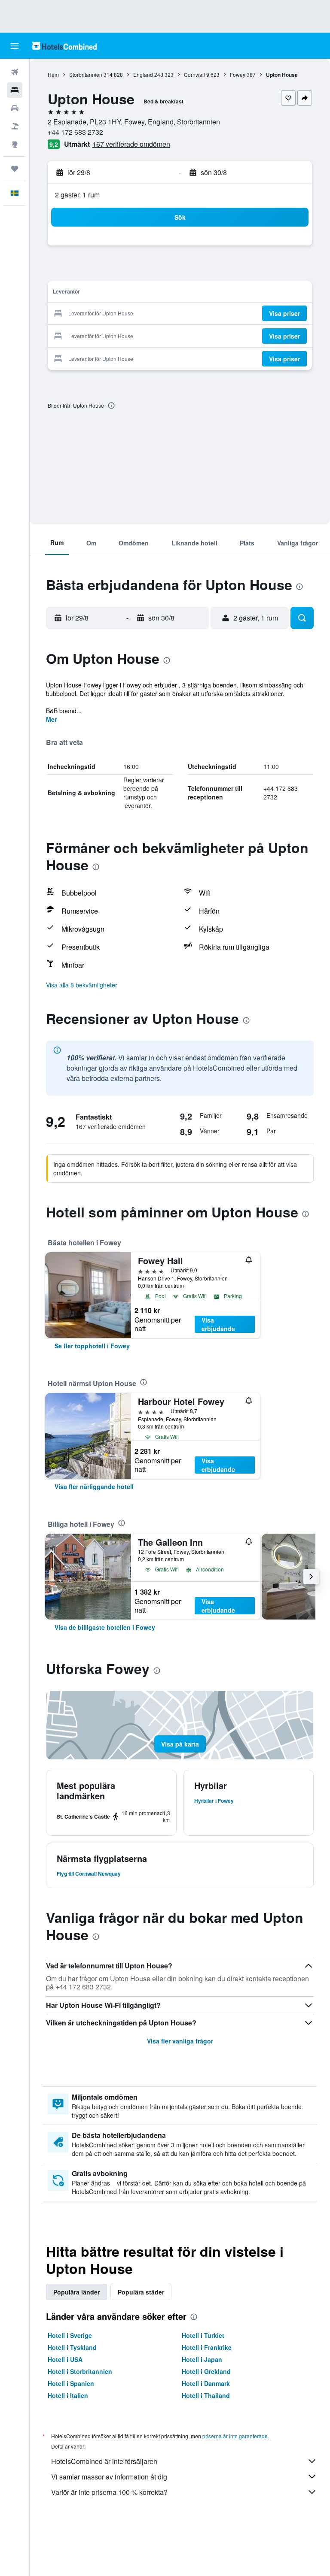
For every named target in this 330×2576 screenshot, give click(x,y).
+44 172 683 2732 (75, 132)
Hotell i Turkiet (203, 2335)
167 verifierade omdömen (131, 144)
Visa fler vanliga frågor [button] (180, 2041)
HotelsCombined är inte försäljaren (104, 2461)
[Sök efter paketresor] (15, 126)
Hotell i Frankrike (207, 2347)
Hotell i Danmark (206, 2383)
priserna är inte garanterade (235, 2436)
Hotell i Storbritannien (80, 2371)
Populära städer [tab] (141, 2292)
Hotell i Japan (202, 2359)
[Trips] (15, 169)
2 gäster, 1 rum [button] (77, 195)
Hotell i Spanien (71, 2383)
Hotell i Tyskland (72, 2347)
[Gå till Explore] (15, 144)
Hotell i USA (65, 2359)
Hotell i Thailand (206, 2395)
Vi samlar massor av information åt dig (109, 2477)
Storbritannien (86, 74)
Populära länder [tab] (76, 2292)
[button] (15, 46)
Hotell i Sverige (70, 2335)
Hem (53, 74)
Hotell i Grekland (206, 2371)
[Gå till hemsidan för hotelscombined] (64, 46)
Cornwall (194, 74)
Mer (51, 719)
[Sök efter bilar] (15, 108)
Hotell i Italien (68, 2395)
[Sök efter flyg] (15, 72)
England (143, 74)
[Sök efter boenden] (15, 90)
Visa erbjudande (218, 1324)
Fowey (238, 74)
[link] (92, 1346)
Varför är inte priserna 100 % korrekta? (109, 2492)
